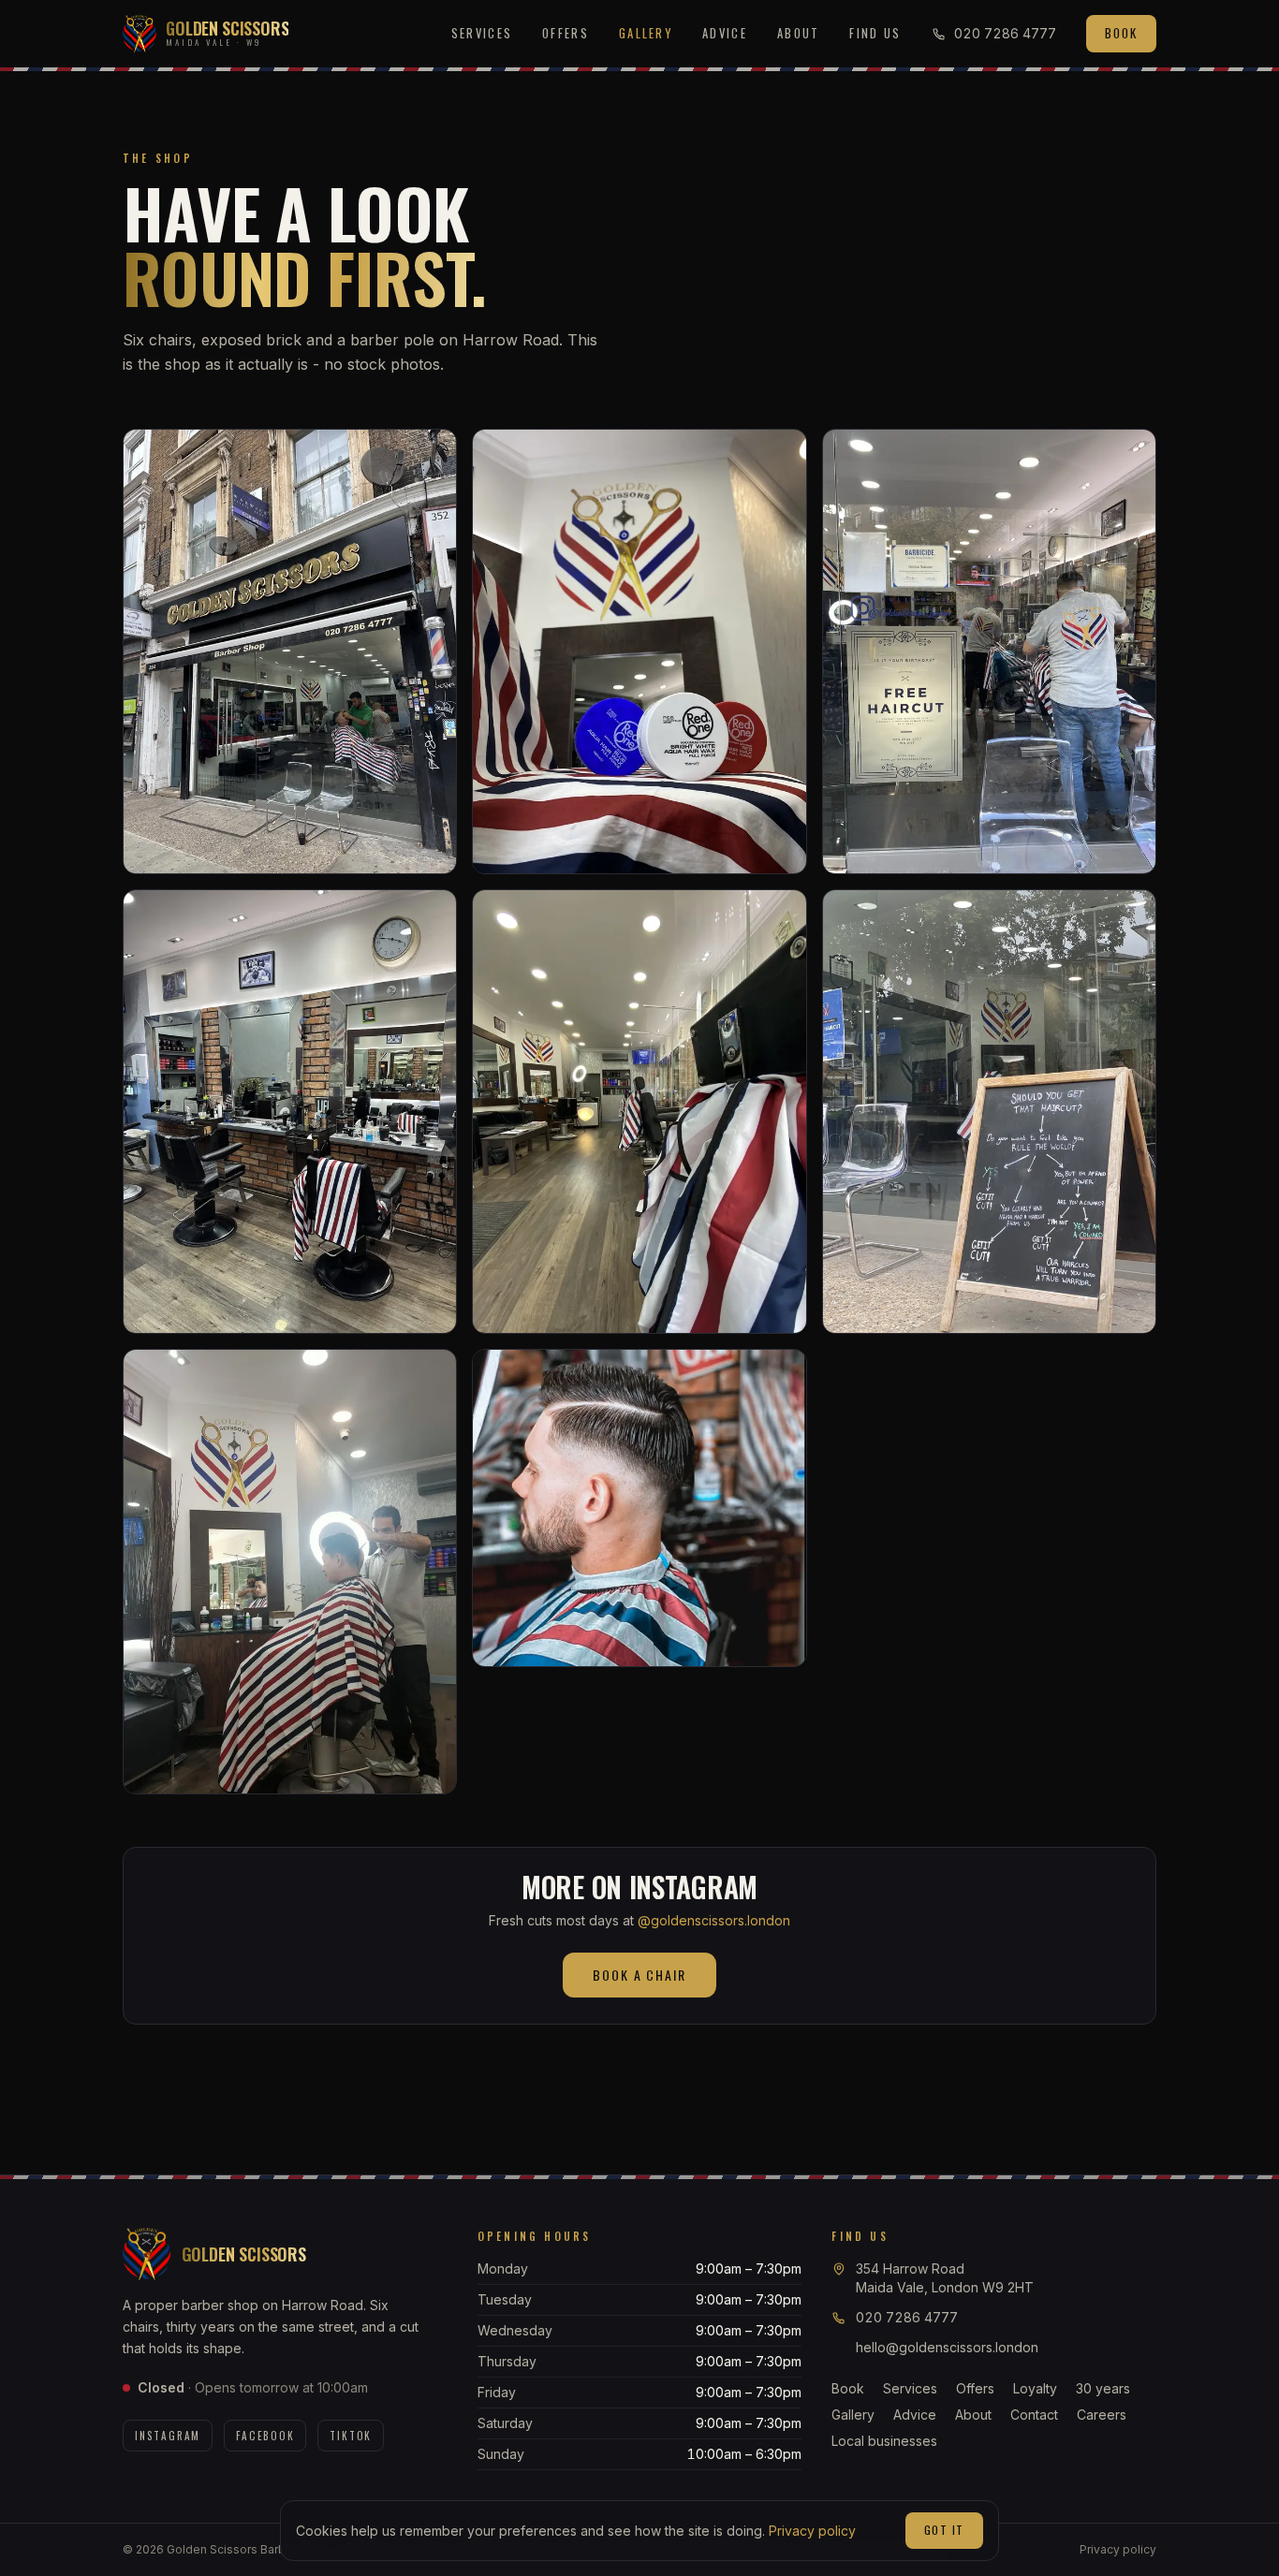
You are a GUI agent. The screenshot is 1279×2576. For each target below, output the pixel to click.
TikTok (351, 2436)
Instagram (168, 2436)
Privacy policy (812, 2531)
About (799, 33)
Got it (944, 2530)
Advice (725, 33)
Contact (1034, 2415)
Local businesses (884, 2441)
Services (482, 33)
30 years (1103, 2388)
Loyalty (1035, 2388)
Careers (1102, 2415)
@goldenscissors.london (714, 1920)
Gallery (646, 33)
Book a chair (640, 1975)
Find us (875, 33)
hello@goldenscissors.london (947, 2347)
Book (1121, 33)
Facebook (265, 2436)
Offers (566, 33)
